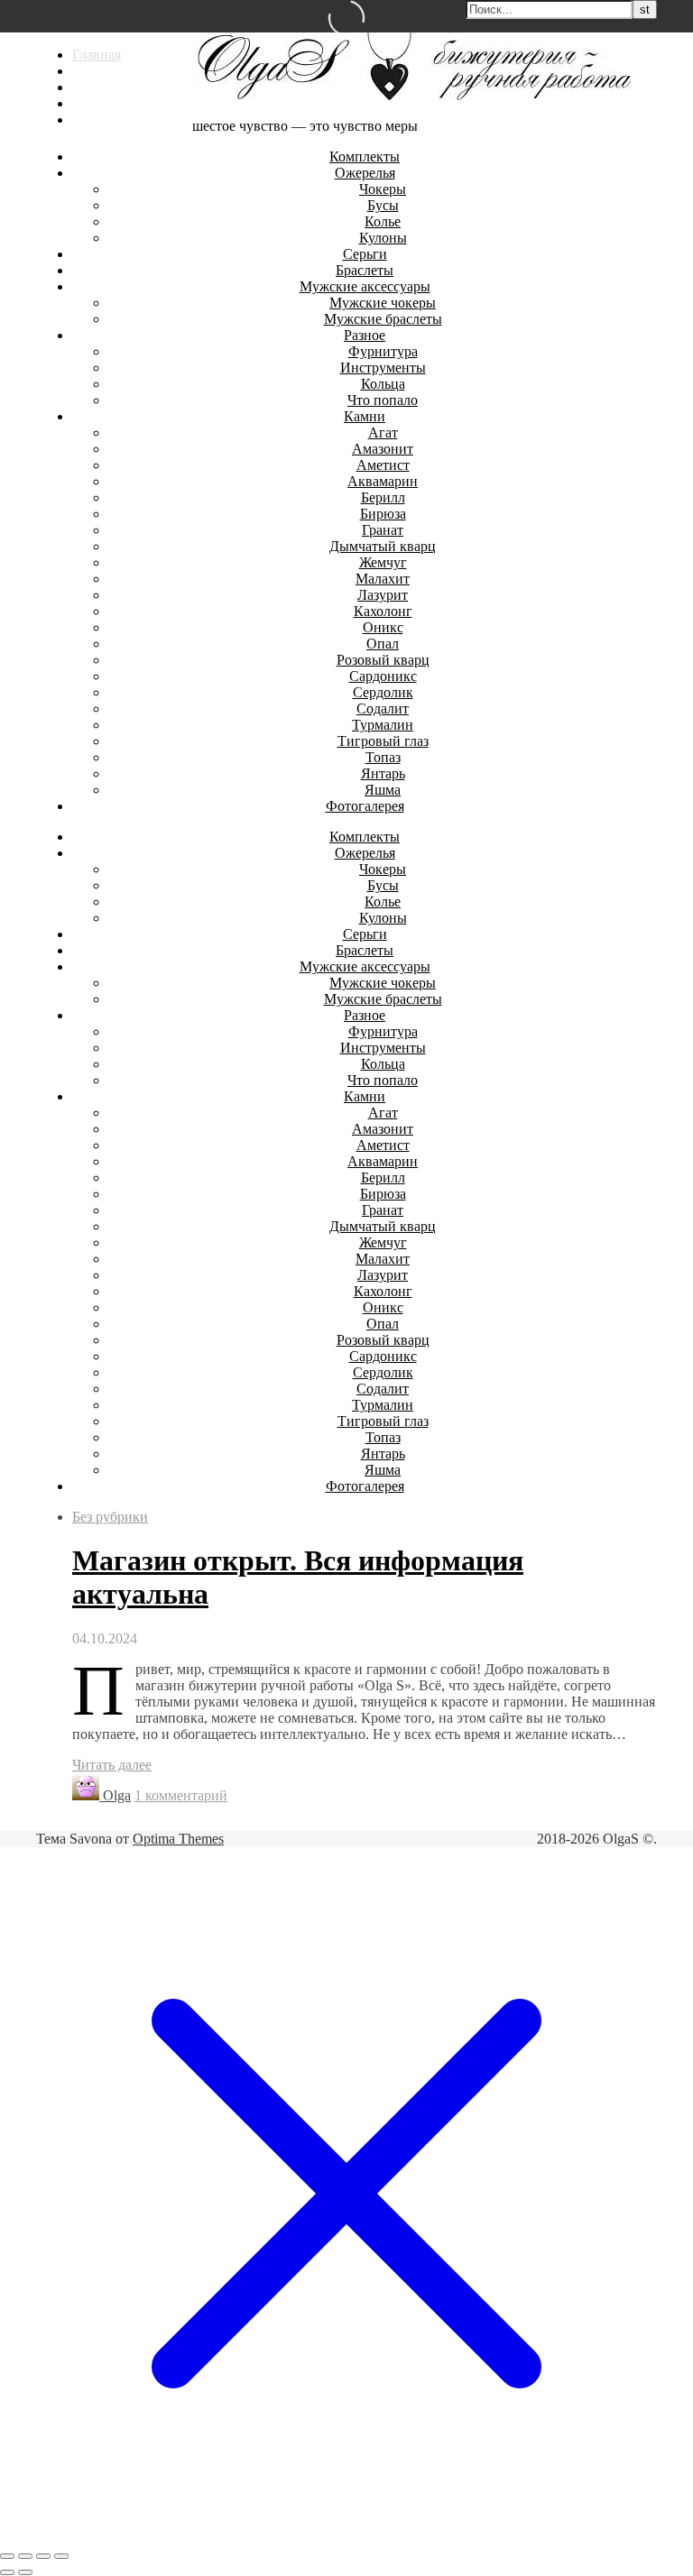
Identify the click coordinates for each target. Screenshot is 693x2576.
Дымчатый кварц (383, 546)
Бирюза (383, 514)
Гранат (383, 530)
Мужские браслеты (383, 319)
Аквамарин (383, 481)
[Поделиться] (43, 2556)
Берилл (383, 497)
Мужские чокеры (383, 303)
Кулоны (383, 238)
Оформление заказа (132, 120)
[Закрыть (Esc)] (61, 2556)
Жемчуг (383, 562)
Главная (97, 55)
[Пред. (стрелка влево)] (7, 2572)
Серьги (365, 254)
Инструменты (383, 368)
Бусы (383, 205)
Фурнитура (383, 351)
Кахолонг (383, 611)
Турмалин (383, 725)
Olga (117, 1795)
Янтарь (383, 773)
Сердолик (383, 692)
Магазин (99, 71)
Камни (365, 416)
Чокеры (383, 189)
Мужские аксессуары (365, 286)
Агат (383, 432)
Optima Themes (178, 1839)
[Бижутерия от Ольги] (418, 95)
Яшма (383, 790)
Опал (383, 644)
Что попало (383, 400)
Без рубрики (110, 1517)
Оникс (383, 627)
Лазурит (383, 595)
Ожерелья (365, 173)
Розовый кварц (383, 660)
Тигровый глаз (383, 741)
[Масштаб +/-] (7, 2556)
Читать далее (112, 1765)
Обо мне (98, 87)
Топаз (383, 757)
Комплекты (365, 156)
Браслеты (365, 270)
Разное (365, 335)
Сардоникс (383, 676)
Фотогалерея (365, 806)
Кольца (383, 384)
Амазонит (383, 449)
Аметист (383, 465)
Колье (383, 221)
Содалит (383, 708)
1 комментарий (181, 1795)
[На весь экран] (25, 2556)
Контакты (102, 103)
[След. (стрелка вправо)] (25, 2572)
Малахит (383, 579)
